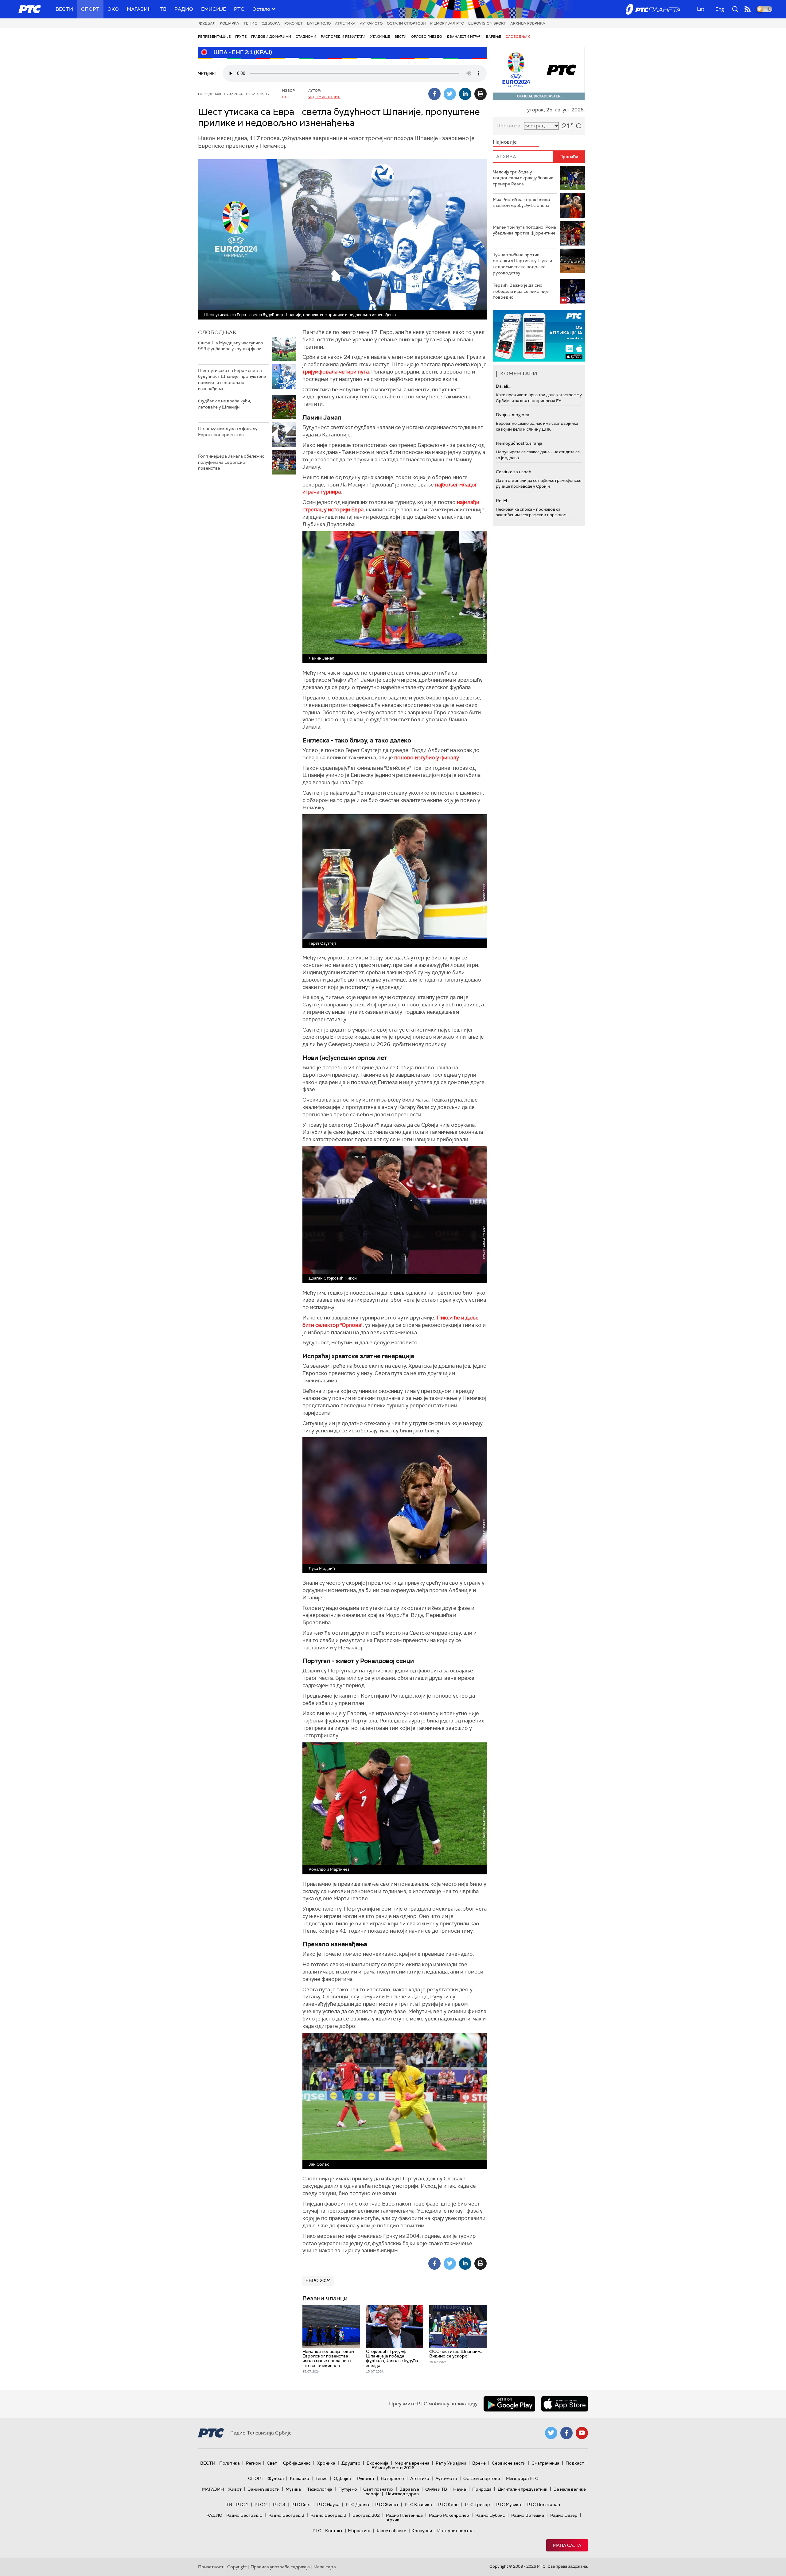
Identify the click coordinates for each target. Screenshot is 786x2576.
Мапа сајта (567, 2545)
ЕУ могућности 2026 (393, 2468)
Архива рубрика (528, 23)
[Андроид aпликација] (539, 336)
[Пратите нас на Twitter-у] (551, 2433)
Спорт (90, 9)
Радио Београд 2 (286, 2515)
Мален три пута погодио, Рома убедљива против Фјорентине (524, 230)
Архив (393, 2520)
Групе (241, 37)
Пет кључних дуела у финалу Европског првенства (228, 432)
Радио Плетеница (404, 2515)
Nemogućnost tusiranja (519, 443)
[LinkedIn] (465, 94)
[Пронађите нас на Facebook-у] (566, 2433)
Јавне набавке (391, 2531)
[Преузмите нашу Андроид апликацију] (509, 2404)
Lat (701, 9)
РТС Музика (509, 2504)
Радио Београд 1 (244, 2515)
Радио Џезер (564, 2515)
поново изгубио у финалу (427, 757)
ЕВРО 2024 (318, 2280)
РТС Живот (387, 2504)
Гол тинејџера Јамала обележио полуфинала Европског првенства (231, 462)
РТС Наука (328, 2504)
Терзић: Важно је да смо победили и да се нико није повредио (521, 291)
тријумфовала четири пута (336, 372)
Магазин (139, 9)
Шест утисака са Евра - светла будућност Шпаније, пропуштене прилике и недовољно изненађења (232, 380)
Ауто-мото (371, 23)
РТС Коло (448, 2504)
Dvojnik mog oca (513, 415)
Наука (460, 2489)
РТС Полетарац (544, 2504)
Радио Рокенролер (449, 2515)
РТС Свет (301, 2504)
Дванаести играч (464, 37)
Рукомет (294, 23)
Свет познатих (378, 2489)
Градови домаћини (271, 37)
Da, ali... (503, 386)
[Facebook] (434, 94)
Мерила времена (412, 2463)
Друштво (351, 2463)
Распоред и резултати (343, 37)
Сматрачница (545, 2463)
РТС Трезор (477, 2504)
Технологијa (320, 2489)
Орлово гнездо (427, 37)
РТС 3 (279, 2504)
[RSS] (748, 9)
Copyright (237, 2567)
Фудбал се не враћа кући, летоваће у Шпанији (224, 404)
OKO (113, 9)
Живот (235, 2489)
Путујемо (348, 2489)
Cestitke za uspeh (514, 472)
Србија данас (297, 2463)
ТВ (163, 9)
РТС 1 (242, 2504)
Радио (184, 9)
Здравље (409, 2489)
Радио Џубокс (490, 2515)
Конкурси (422, 2531)
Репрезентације (214, 37)
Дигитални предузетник (523, 2489)
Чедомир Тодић (324, 97)
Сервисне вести (509, 2463)
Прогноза (508, 126)
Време (479, 2463)
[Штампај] (481, 94)
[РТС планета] (653, 9)
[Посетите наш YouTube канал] (582, 2433)
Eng (720, 9)
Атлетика (345, 23)
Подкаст (575, 2463)
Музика (293, 2489)
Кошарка (230, 23)
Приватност (211, 2567)
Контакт (334, 2531)
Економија (377, 2463)
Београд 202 (366, 2515)
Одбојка (271, 23)
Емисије (214, 9)
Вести (64, 9)
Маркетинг (359, 2531)
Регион (253, 2463)
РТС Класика (418, 2504)
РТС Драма (357, 2504)
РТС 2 (261, 2504)
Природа (482, 2489)
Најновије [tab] (505, 142)
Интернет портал (455, 2531)
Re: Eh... (504, 501)
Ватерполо (319, 23)
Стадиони (306, 37)
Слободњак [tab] (217, 332)
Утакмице (380, 37)
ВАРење (494, 37)
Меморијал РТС (447, 23)
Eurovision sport (487, 23)
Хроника (326, 2463)
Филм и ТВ (436, 2489)
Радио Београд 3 (328, 2515)
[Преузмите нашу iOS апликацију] (565, 2404)
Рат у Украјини (451, 2463)
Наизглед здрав (402, 2494)
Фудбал (207, 23)
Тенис (250, 23)
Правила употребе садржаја (280, 2567)
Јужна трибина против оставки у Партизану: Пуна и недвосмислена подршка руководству (522, 264)
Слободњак (518, 37)
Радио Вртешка (528, 2515)
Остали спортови (406, 23)
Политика (230, 2463)
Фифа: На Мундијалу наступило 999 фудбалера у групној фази (231, 346)
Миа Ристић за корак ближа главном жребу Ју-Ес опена (521, 203)
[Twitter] (450, 94)
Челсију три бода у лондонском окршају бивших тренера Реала (523, 178)
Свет (272, 2463)
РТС (239, 9)
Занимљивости (264, 2489)
